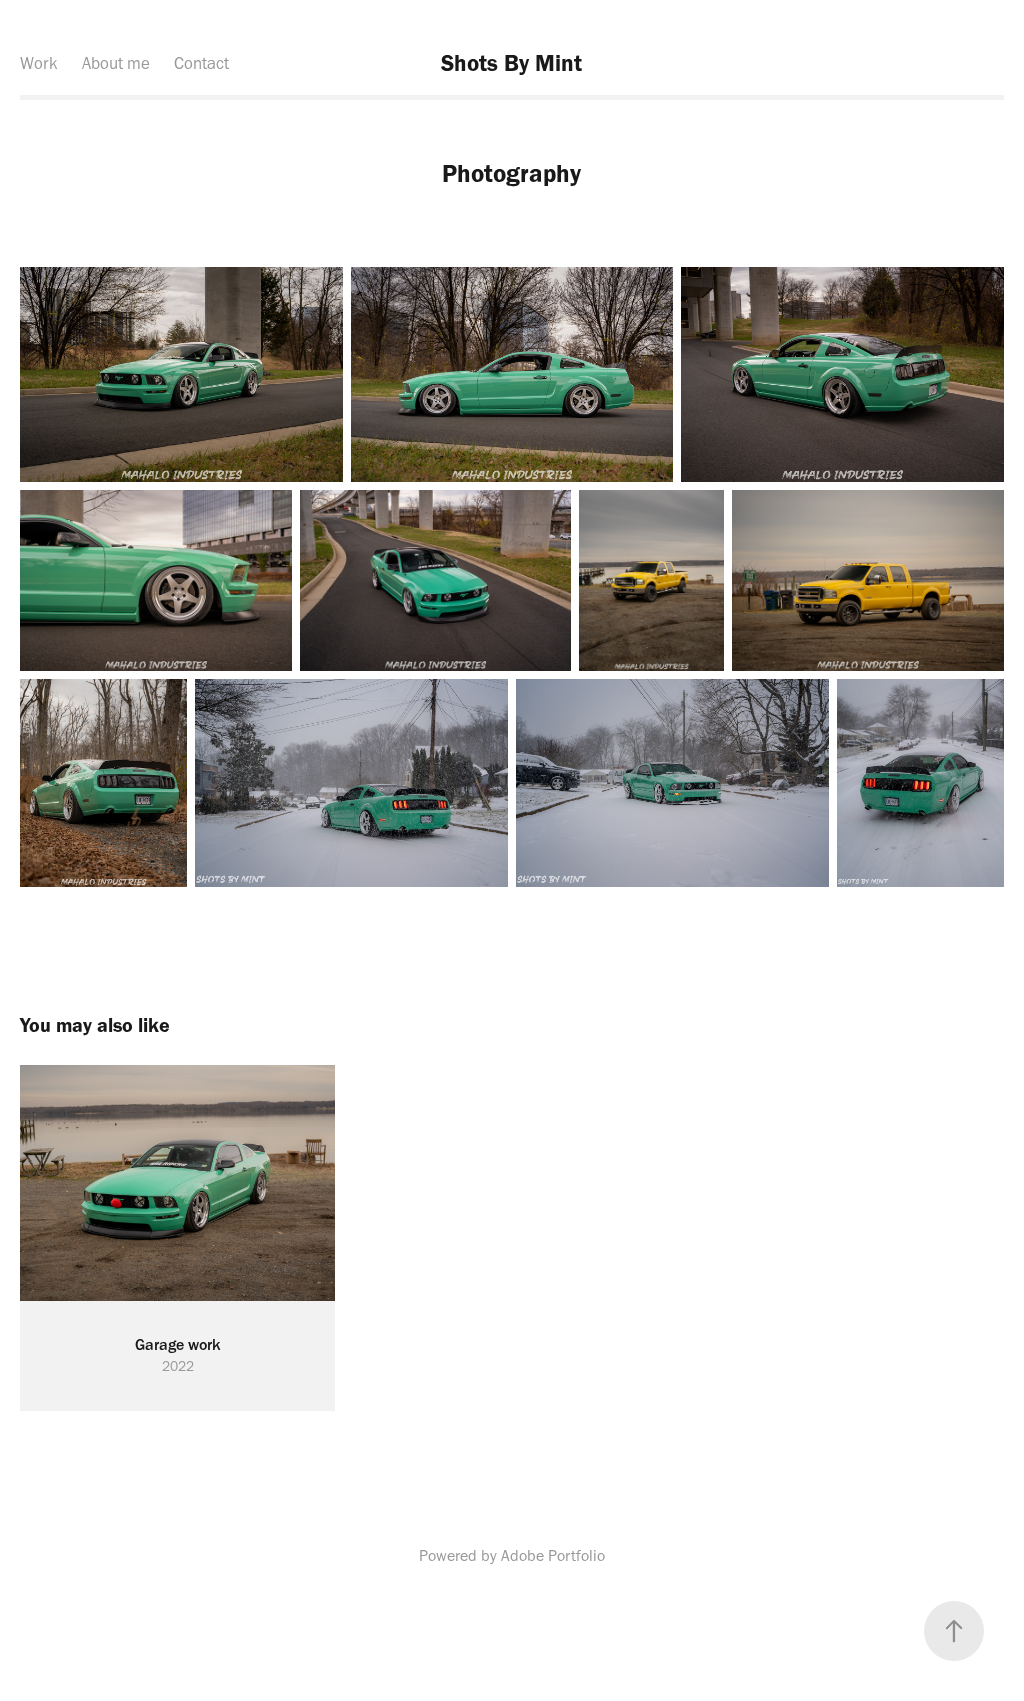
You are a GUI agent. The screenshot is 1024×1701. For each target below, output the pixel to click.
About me (116, 63)
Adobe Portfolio (553, 1555)
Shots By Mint (511, 63)
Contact (201, 63)
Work (39, 63)
